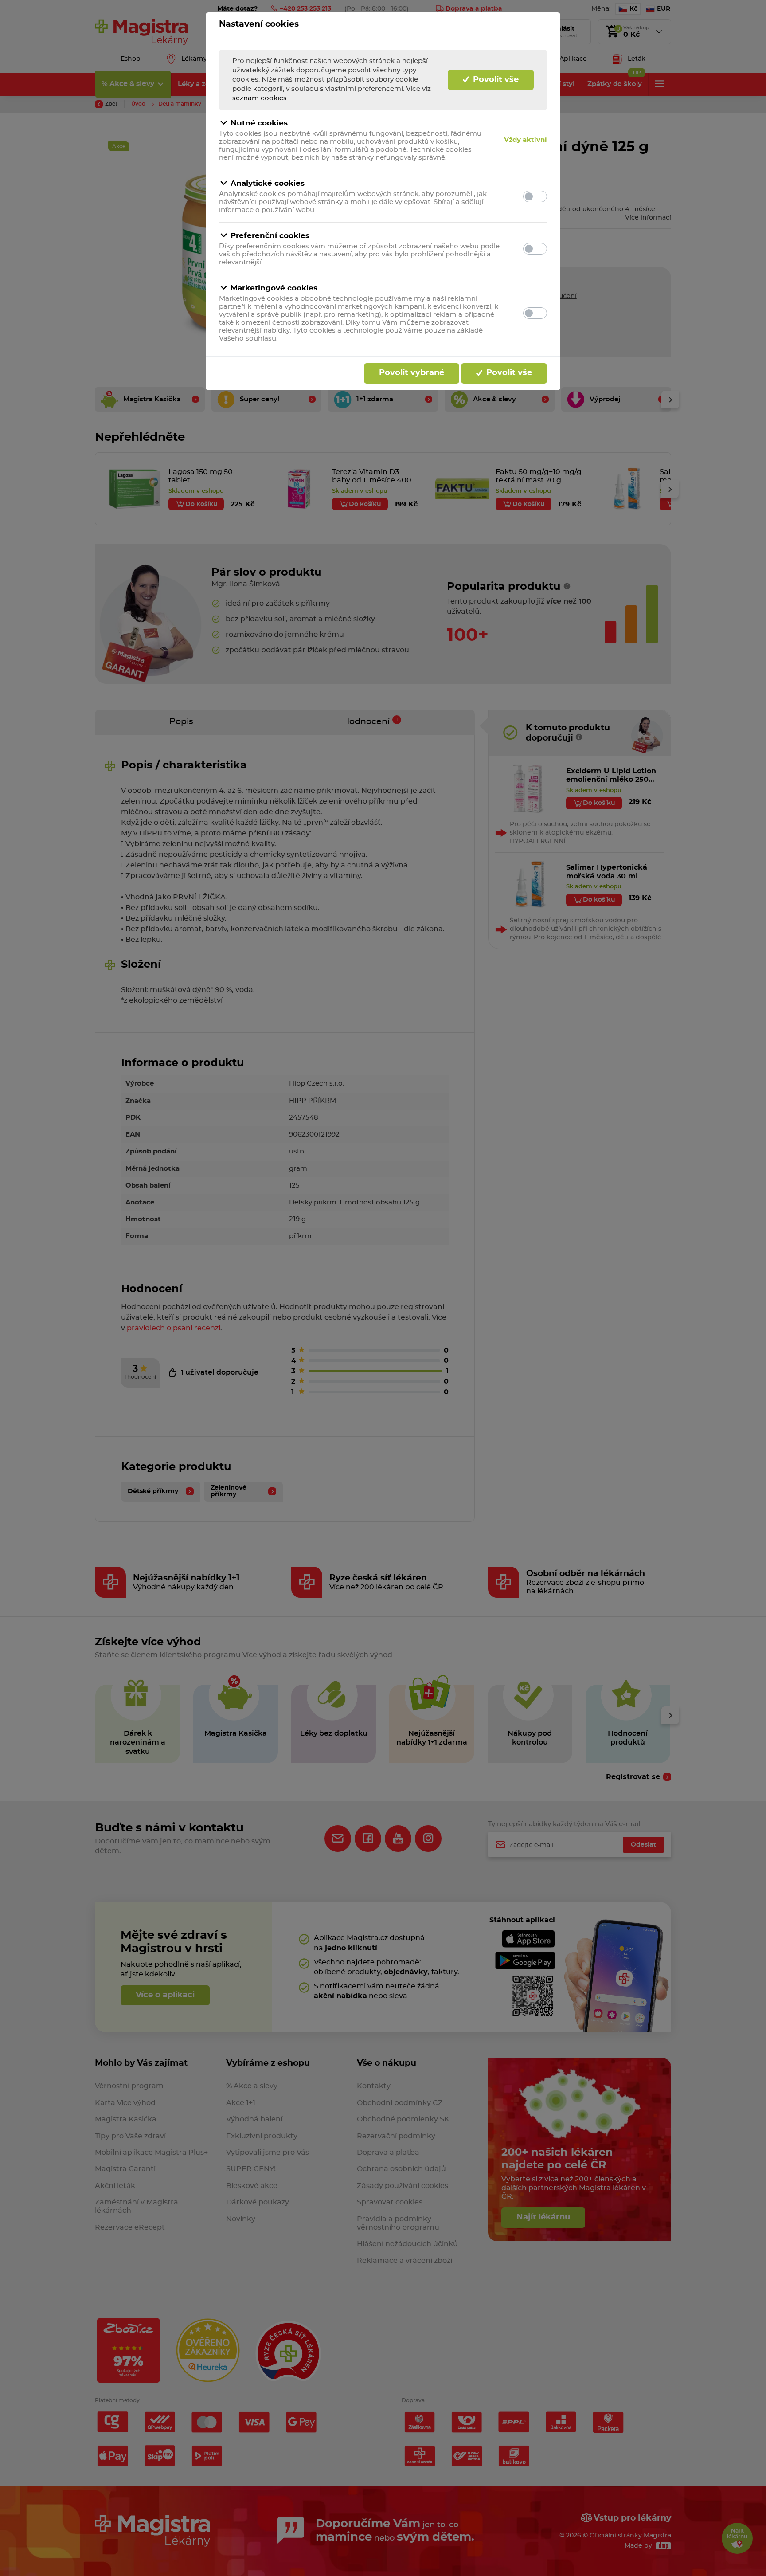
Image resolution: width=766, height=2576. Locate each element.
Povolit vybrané (412, 373)
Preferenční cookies (270, 236)
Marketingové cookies (274, 288)
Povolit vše (495, 80)
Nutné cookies (259, 123)
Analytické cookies (268, 183)
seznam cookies (260, 98)
